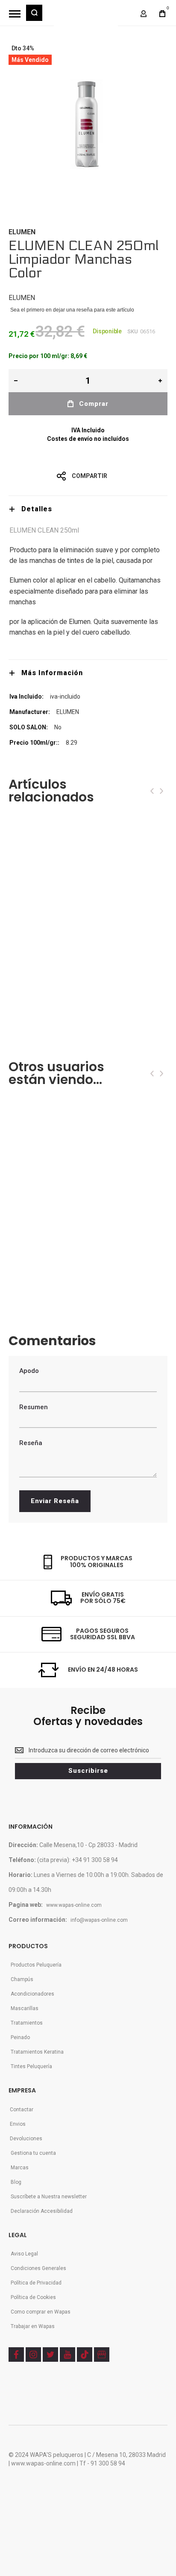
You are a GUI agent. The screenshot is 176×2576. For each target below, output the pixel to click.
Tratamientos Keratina (37, 2052)
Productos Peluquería (36, 1965)
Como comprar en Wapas (41, 2312)
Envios (18, 2124)
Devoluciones (26, 2139)
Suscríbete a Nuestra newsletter (49, 2197)
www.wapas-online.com (74, 1905)
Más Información (52, 673)
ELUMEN (22, 232)
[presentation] (152, 791)
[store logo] (86, 17)
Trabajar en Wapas (33, 2326)
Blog (16, 2182)
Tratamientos (27, 2023)
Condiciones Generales (38, 2268)
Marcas (20, 2168)
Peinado (20, 2037)
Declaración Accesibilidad (42, 2211)
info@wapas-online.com (99, 1920)
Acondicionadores (32, 1994)
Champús (22, 1979)
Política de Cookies (33, 2297)
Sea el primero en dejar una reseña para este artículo (72, 310)
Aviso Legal (24, 2254)
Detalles (37, 509)
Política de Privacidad (36, 2283)
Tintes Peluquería (31, 2066)
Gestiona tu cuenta (33, 2153)
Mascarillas (25, 2008)
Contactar (22, 2110)
